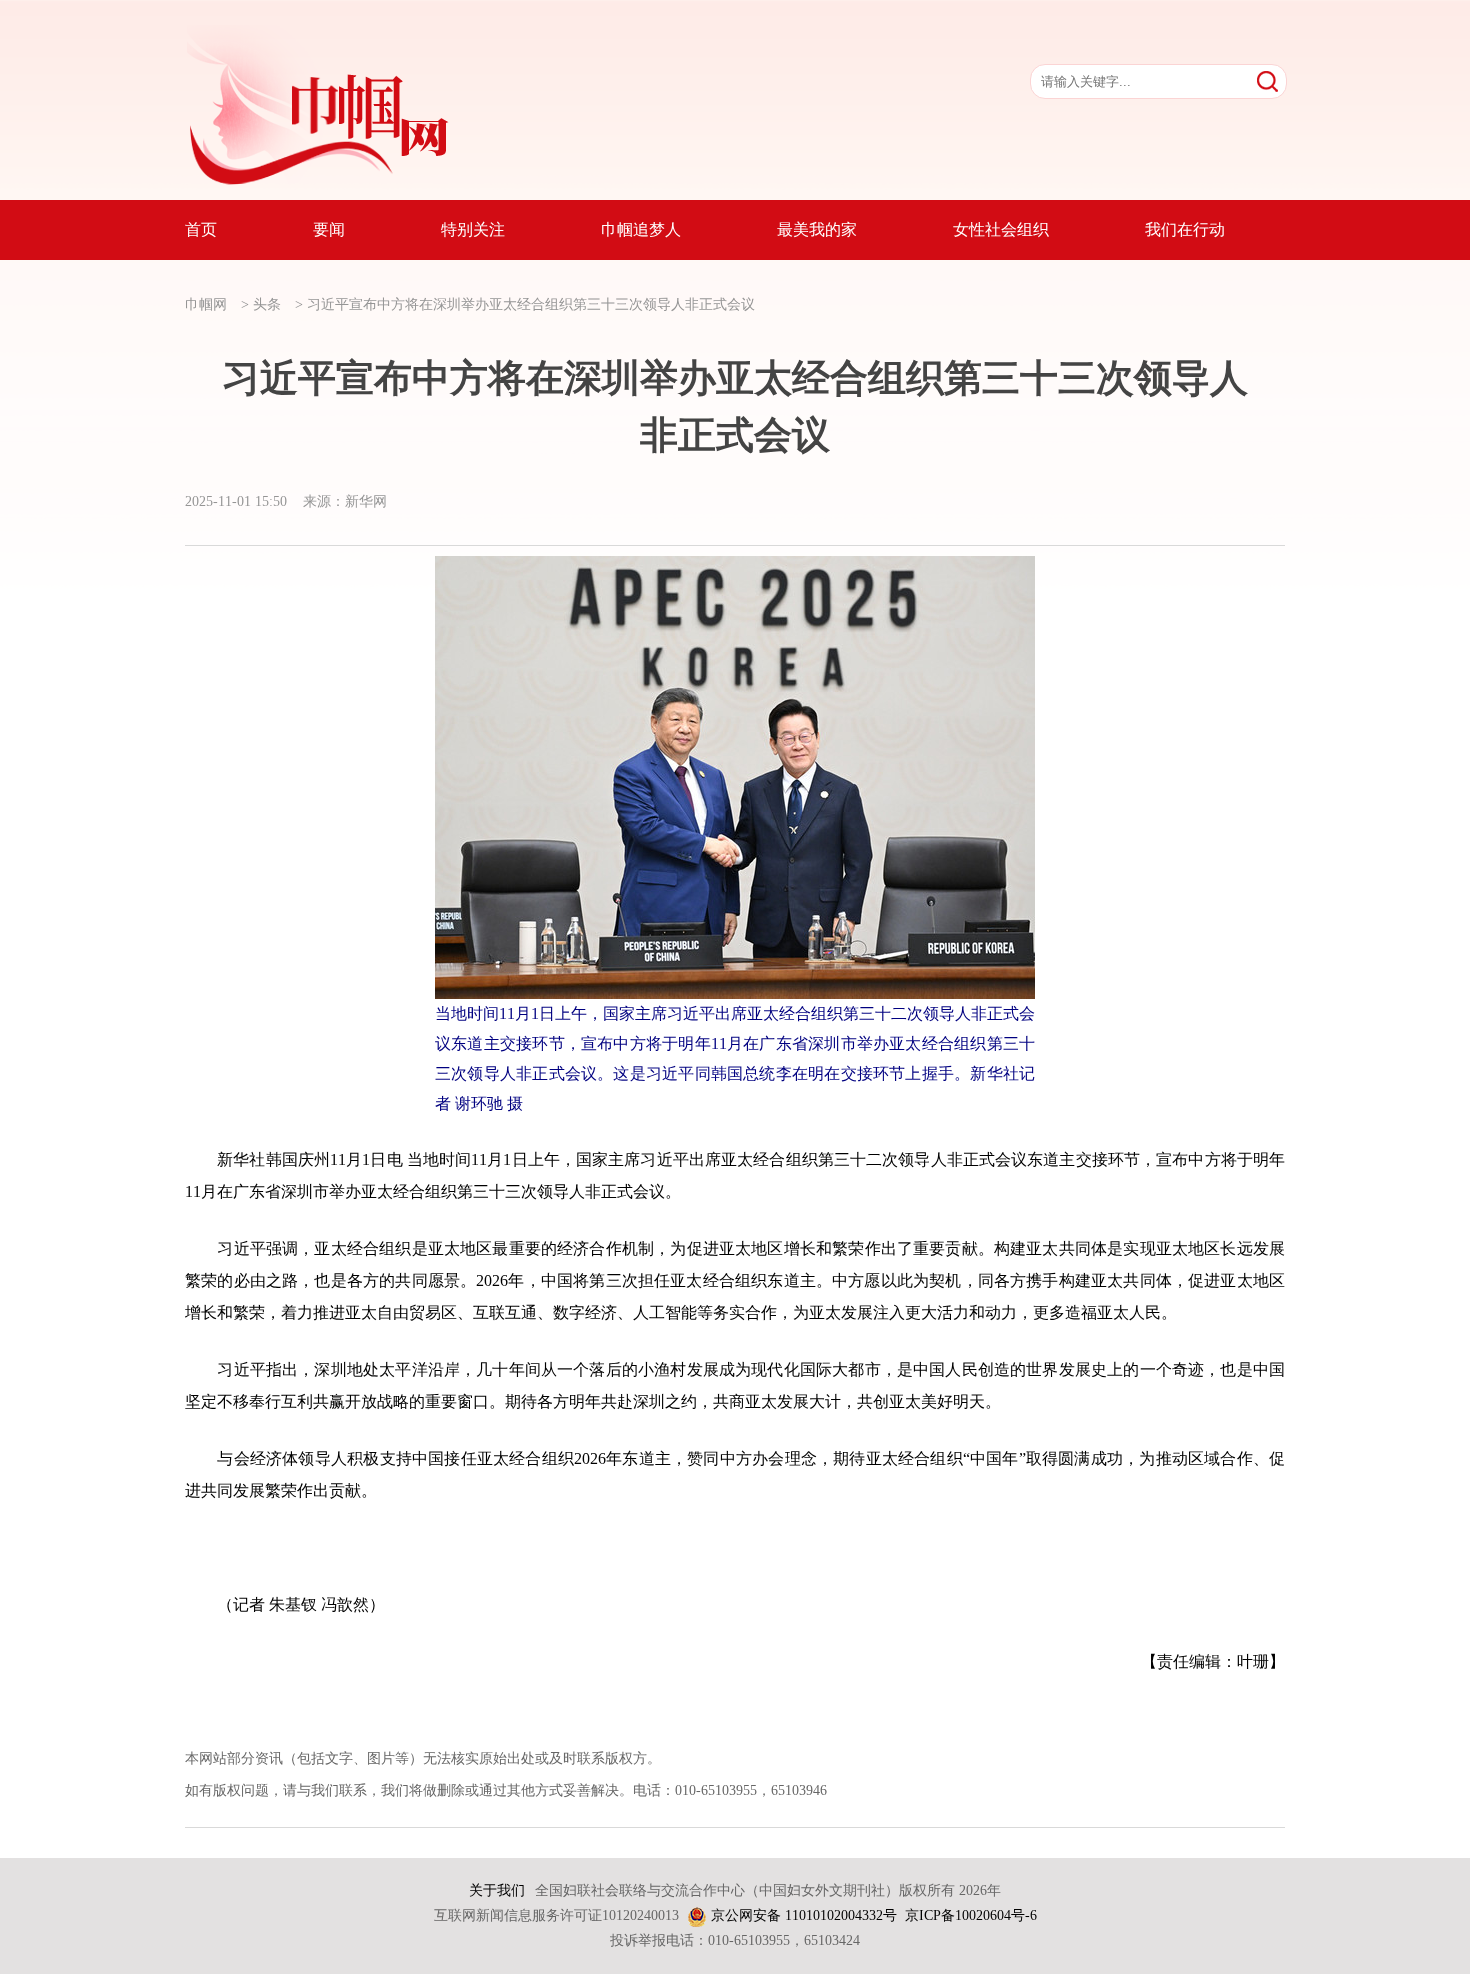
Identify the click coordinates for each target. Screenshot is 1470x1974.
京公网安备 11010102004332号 (804, 1915)
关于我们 (497, 1890)
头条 (267, 304)
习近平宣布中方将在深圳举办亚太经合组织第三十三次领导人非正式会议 (531, 304)
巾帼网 (206, 304)
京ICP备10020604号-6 (971, 1915)
